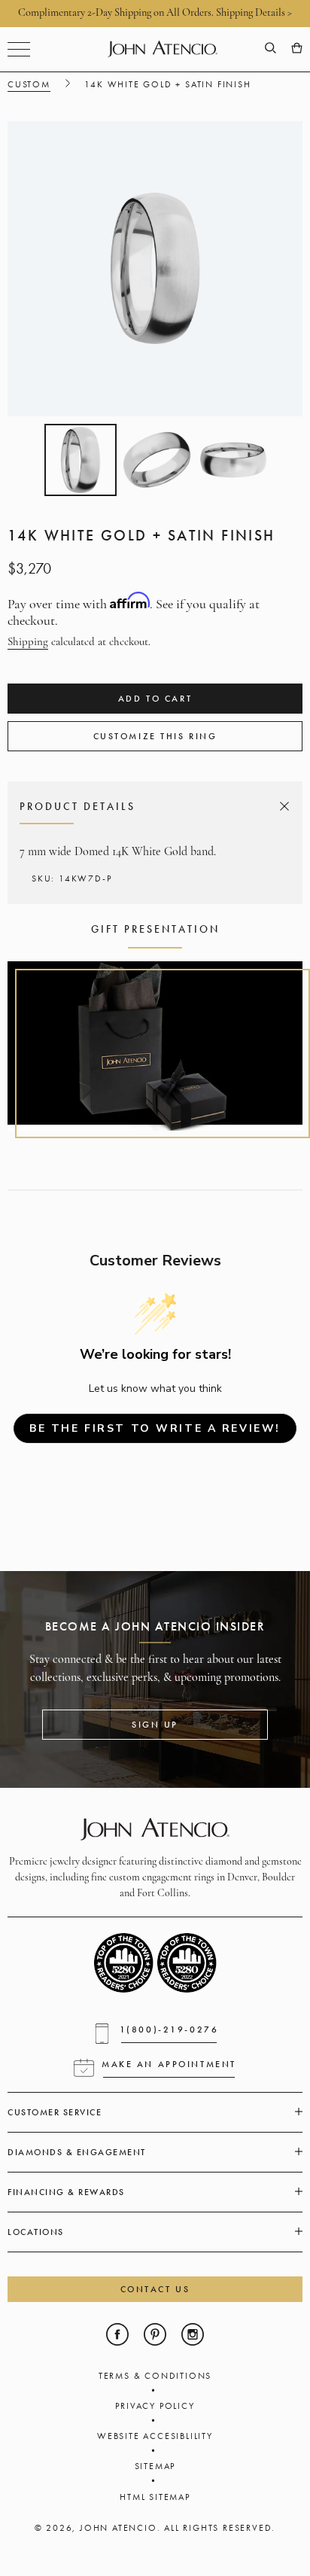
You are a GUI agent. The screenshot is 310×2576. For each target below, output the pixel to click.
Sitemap (155, 2466)
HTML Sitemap (155, 2497)
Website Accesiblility (155, 2436)
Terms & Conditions (155, 2376)
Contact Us (155, 2289)
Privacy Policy (155, 2406)
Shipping (28, 642)
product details (152, 806)
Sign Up (155, 1725)
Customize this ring (155, 736)
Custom (29, 84)
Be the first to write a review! (155, 1428)
